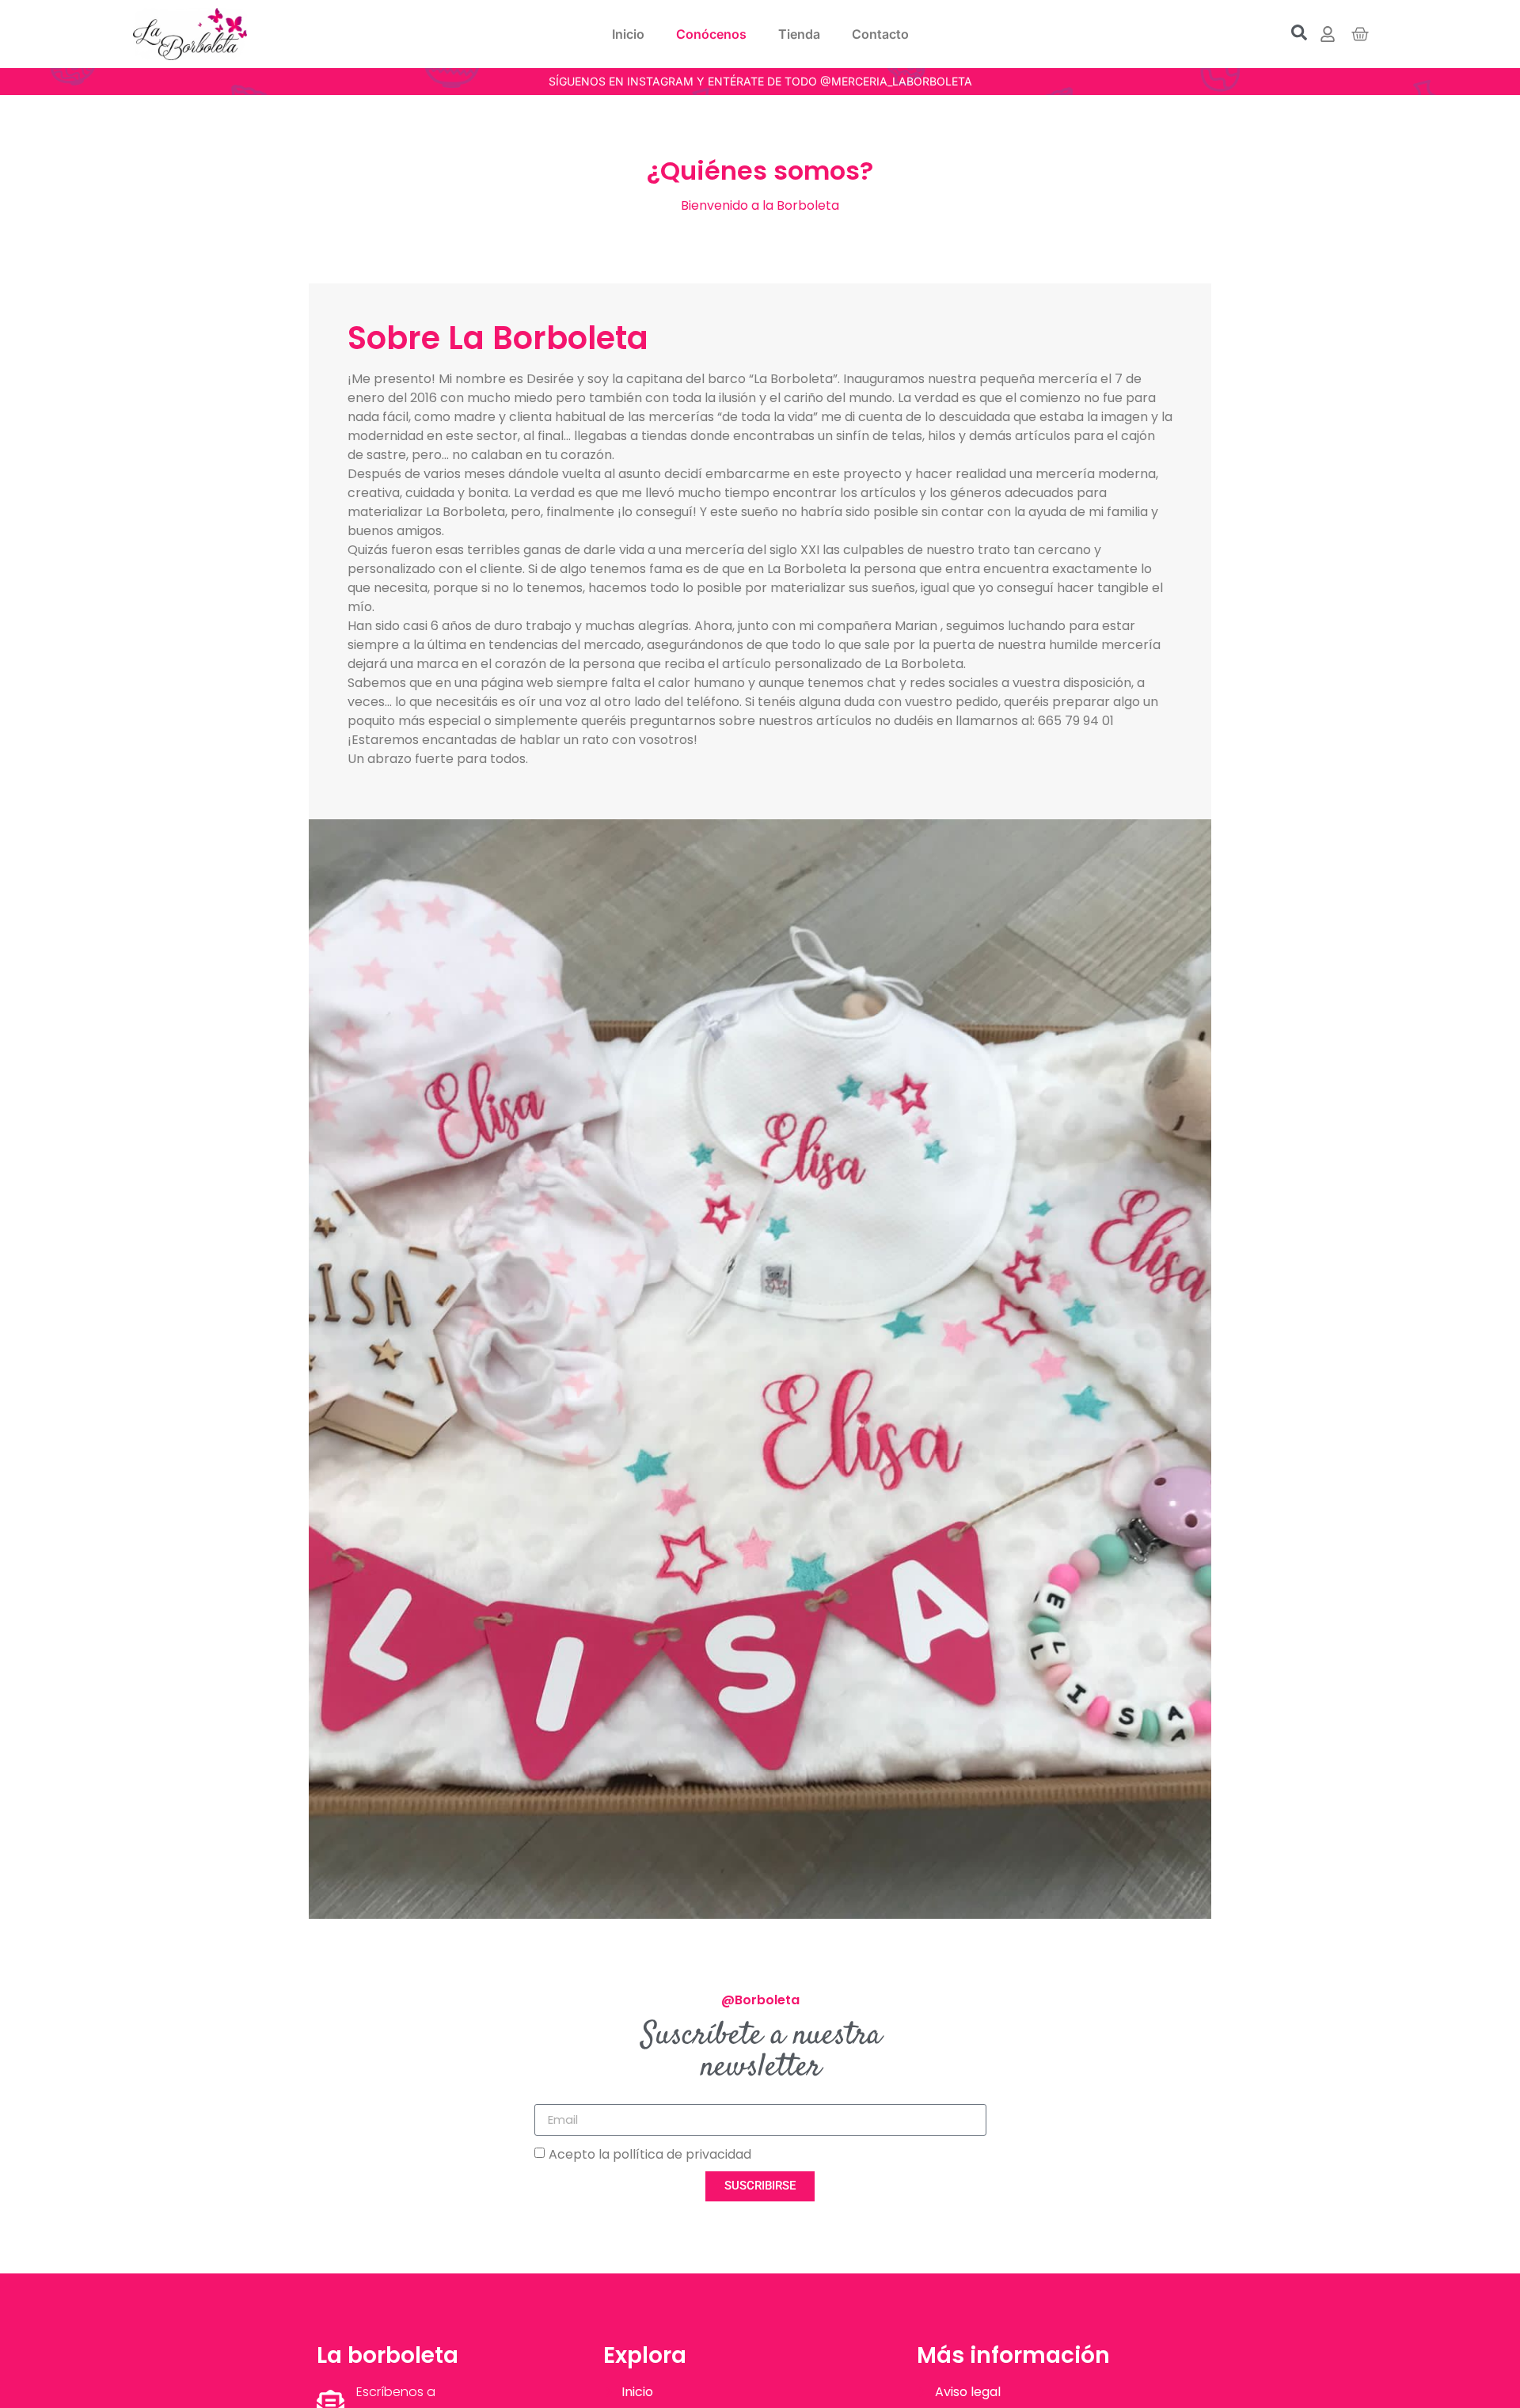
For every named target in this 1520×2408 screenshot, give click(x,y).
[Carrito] (1360, 34)
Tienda (799, 34)
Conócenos (711, 34)
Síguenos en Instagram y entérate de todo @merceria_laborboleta (760, 81)
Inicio (628, 34)
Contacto (880, 34)
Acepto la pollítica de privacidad (650, 2154)
